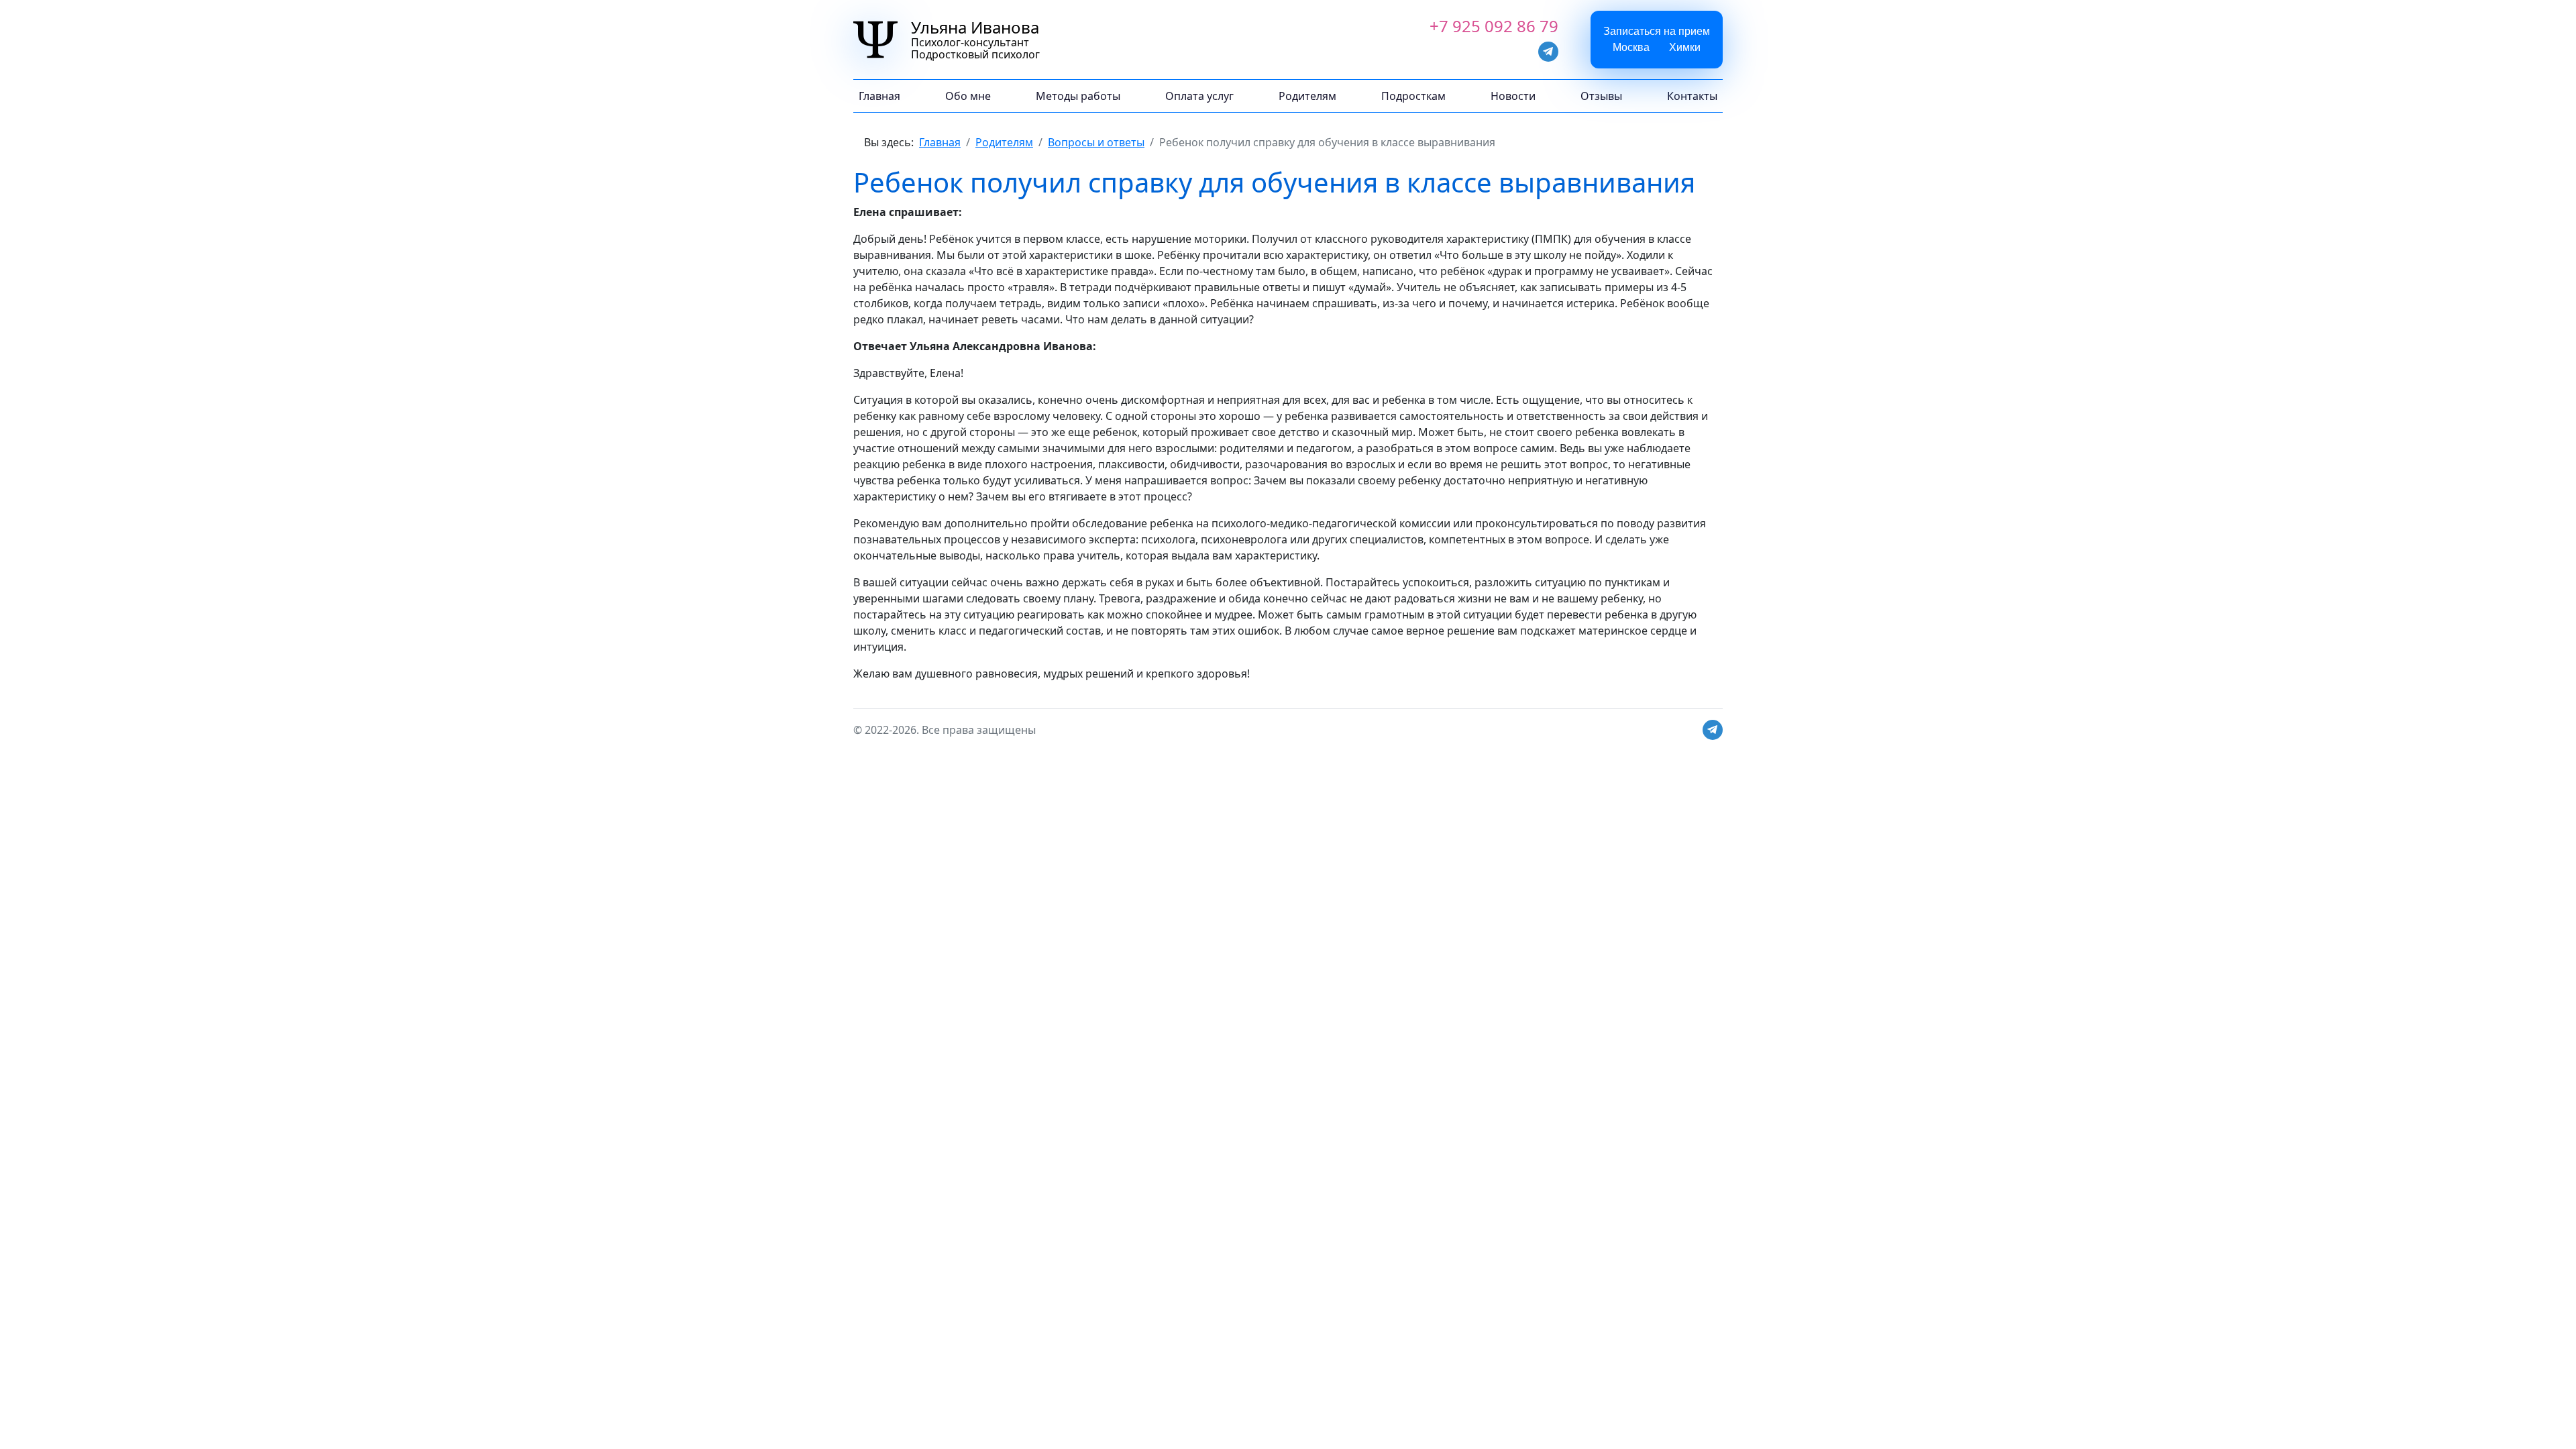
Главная (879, 96)
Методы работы (1078, 96)
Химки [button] (1685, 47)
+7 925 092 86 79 (1494, 26)
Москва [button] (1631, 47)
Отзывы (1601, 96)
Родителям (1307, 96)
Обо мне (968, 96)
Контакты (1692, 96)
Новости (1513, 96)
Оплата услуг (1199, 96)
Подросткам (1413, 96)
